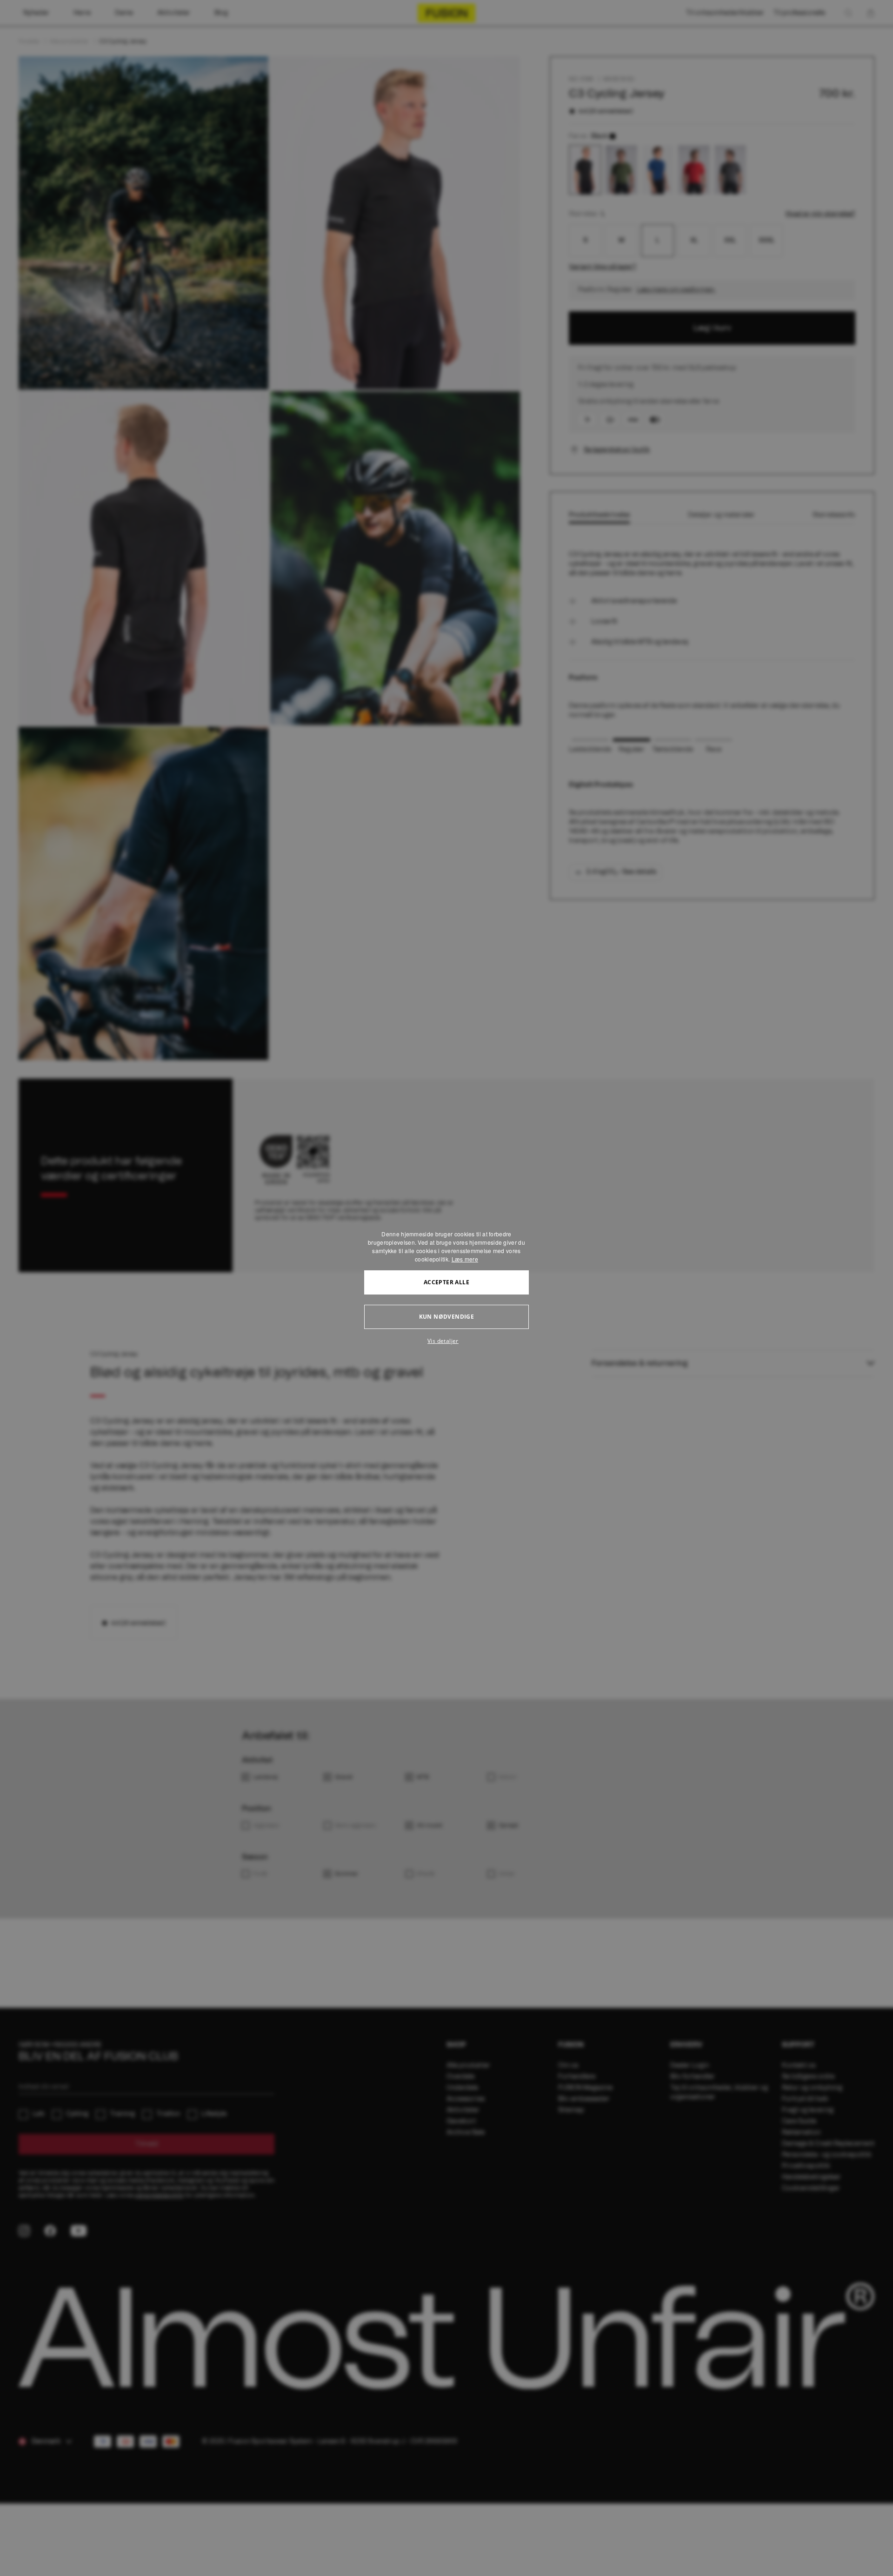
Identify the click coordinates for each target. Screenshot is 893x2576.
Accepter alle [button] (446, 1282)
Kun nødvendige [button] (447, 1317)
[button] (446, 1341)
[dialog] (446, 1288)
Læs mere (465, 1259)
